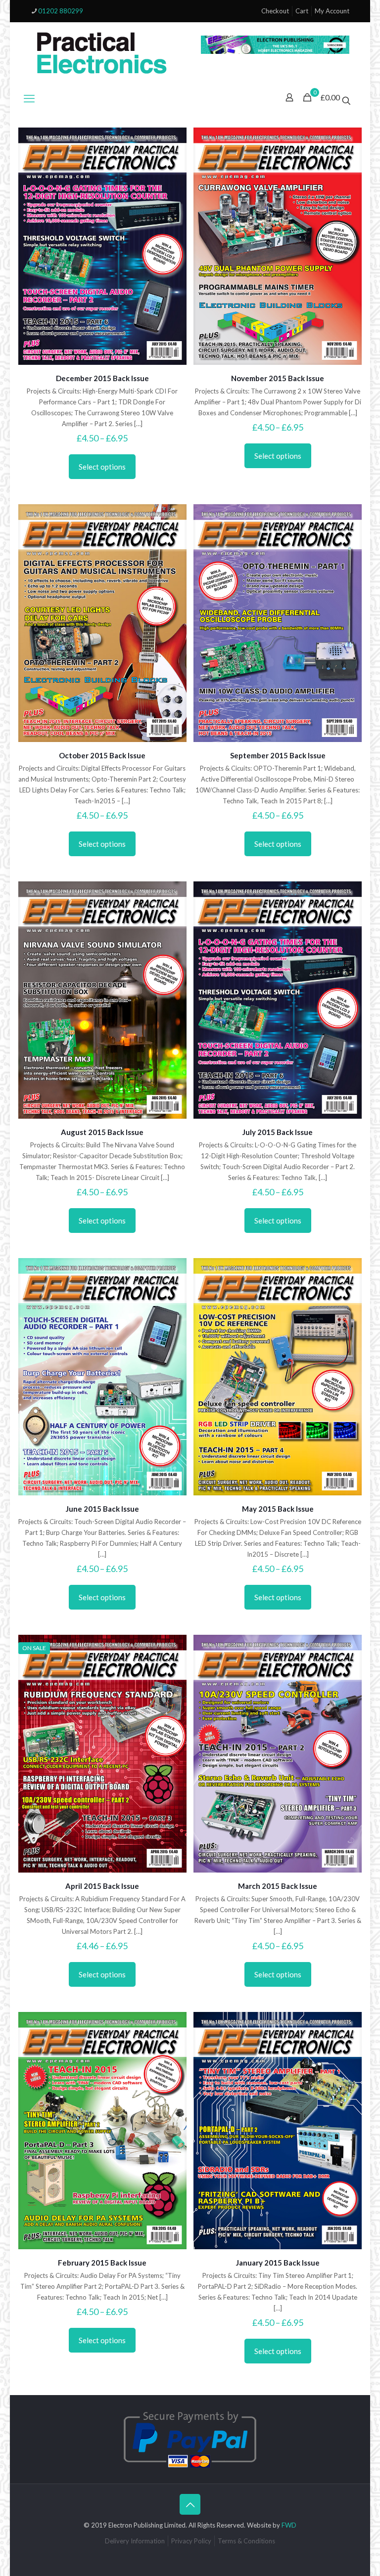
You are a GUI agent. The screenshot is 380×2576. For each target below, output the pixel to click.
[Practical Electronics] (102, 53)
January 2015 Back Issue (278, 2263)
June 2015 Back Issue (102, 1509)
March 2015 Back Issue (278, 1886)
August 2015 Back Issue (102, 1132)
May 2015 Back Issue (278, 1509)
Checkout (275, 11)
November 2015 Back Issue (278, 378)
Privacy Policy (191, 2541)
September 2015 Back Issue (278, 755)
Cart (302, 11)
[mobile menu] (29, 98)
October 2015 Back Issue (102, 755)
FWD (289, 2525)
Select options (102, 467)
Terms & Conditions (246, 2541)
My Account (332, 11)
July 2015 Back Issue (278, 1132)
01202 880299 (61, 11)
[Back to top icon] (190, 2504)
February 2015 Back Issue (102, 2263)
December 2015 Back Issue (102, 378)
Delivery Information (135, 2541)
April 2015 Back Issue (102, 1886)
